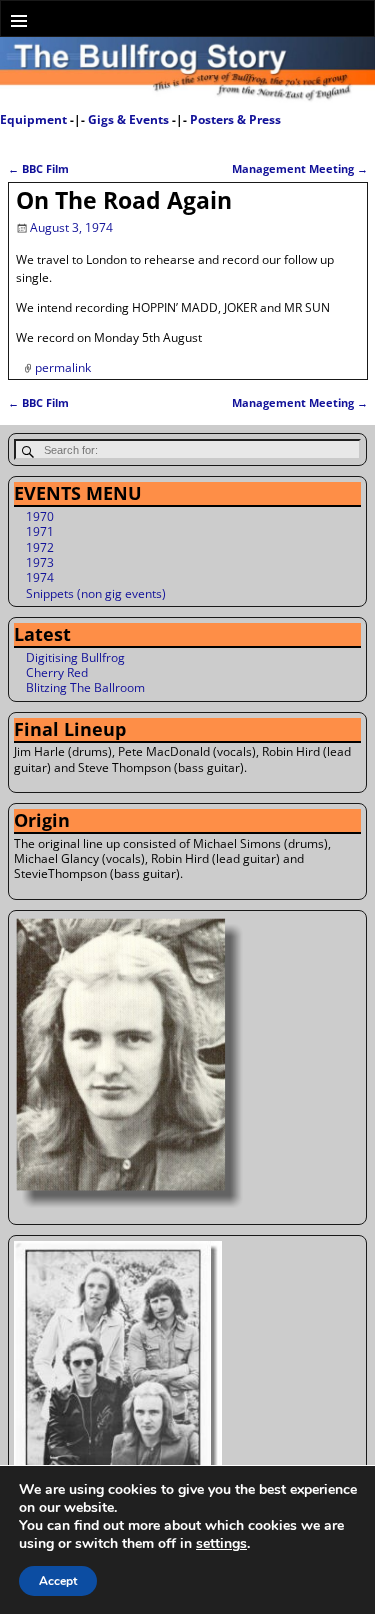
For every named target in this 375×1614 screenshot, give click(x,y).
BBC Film (38, 168)
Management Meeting (300, 168)
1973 (40, 562)
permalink (63, 367)
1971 (40, 531)
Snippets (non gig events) (96, 593)
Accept (58, 1581)
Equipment (33, 119)
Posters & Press (235, 119)
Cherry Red (57, 672)
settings (221, 1544)
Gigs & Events (128, 119)
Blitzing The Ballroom (85, 687)
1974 (40, 577)
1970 (40, 516)
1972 (40, 547)
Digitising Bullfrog (75, 657)
